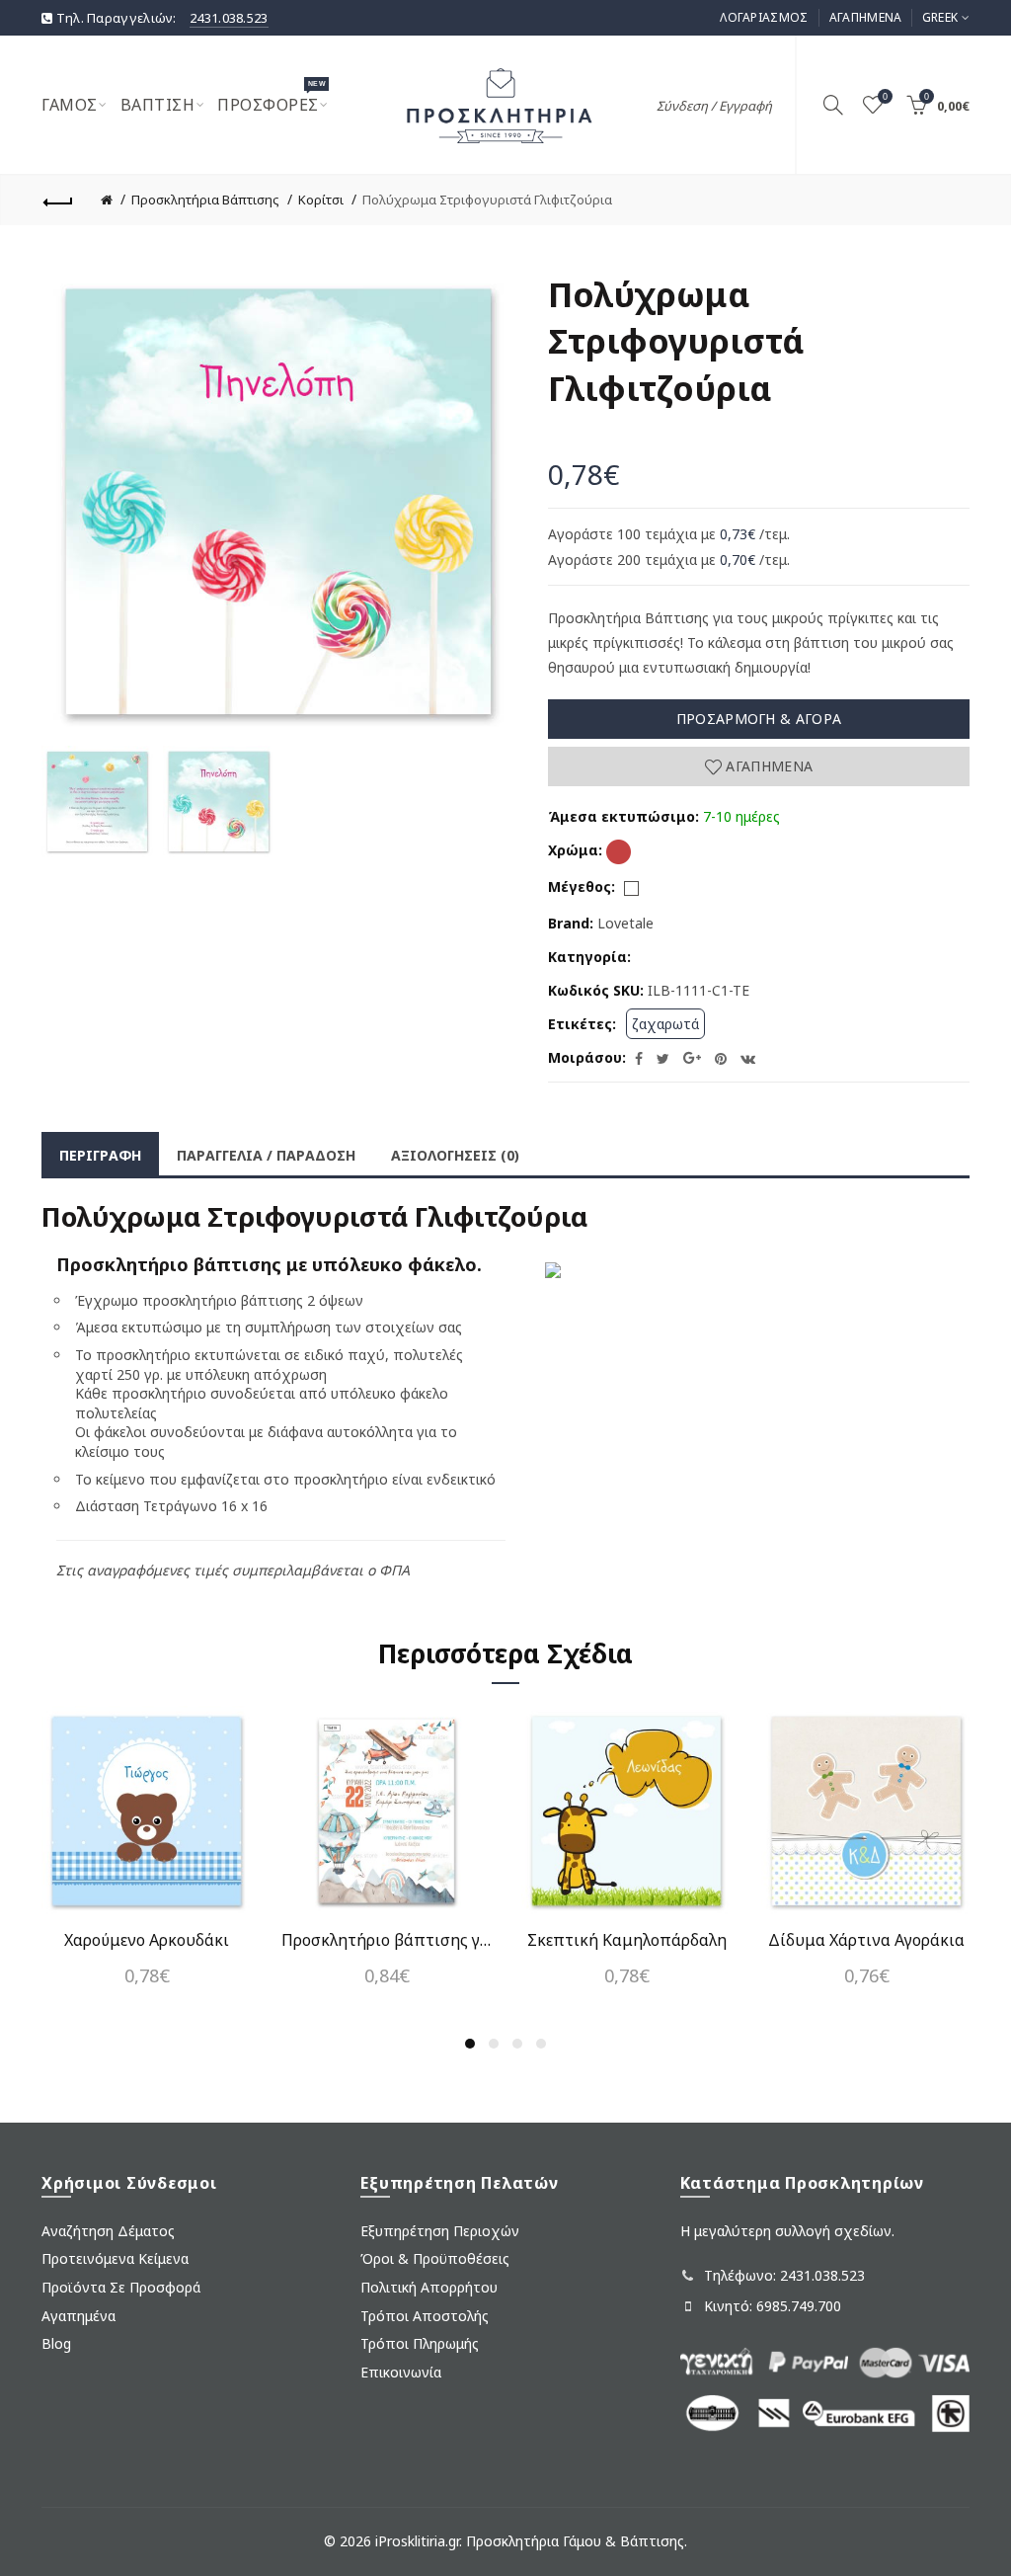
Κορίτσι (321, 200)
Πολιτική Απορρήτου (429, 2287)
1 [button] (470, 2044)
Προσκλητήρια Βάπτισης (205, 200)
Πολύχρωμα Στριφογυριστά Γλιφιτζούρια (487, 200)
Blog (56, 2343)
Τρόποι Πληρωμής (420, 2343)
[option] (97, 802)
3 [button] (517, 2044)
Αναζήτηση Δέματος (108, 2231)
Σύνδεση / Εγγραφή (714, 106)
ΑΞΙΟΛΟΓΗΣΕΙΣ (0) (455, 1155)
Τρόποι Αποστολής (425, 2316)
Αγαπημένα (767, 766)
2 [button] (494, 2044)
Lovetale (625, 923)
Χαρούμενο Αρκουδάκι (147, 1940)
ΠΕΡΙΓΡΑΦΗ (100, 1155)
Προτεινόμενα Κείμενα (115, 2258)
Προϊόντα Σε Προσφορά (121, 2287)
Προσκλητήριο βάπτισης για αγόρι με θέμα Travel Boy (387, 1940)
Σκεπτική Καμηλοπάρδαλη (627, 1940)
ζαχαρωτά (665, 1024)
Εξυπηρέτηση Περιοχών (440, 2231)
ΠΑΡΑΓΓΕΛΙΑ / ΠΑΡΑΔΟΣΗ (266, 1155)
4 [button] (541, 2044)
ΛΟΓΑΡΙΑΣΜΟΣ (764, 17)
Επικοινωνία (401, 2372)
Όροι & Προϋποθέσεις (435, 2258)
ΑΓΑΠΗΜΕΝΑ (866, 17)
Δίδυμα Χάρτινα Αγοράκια (866, 1940)
